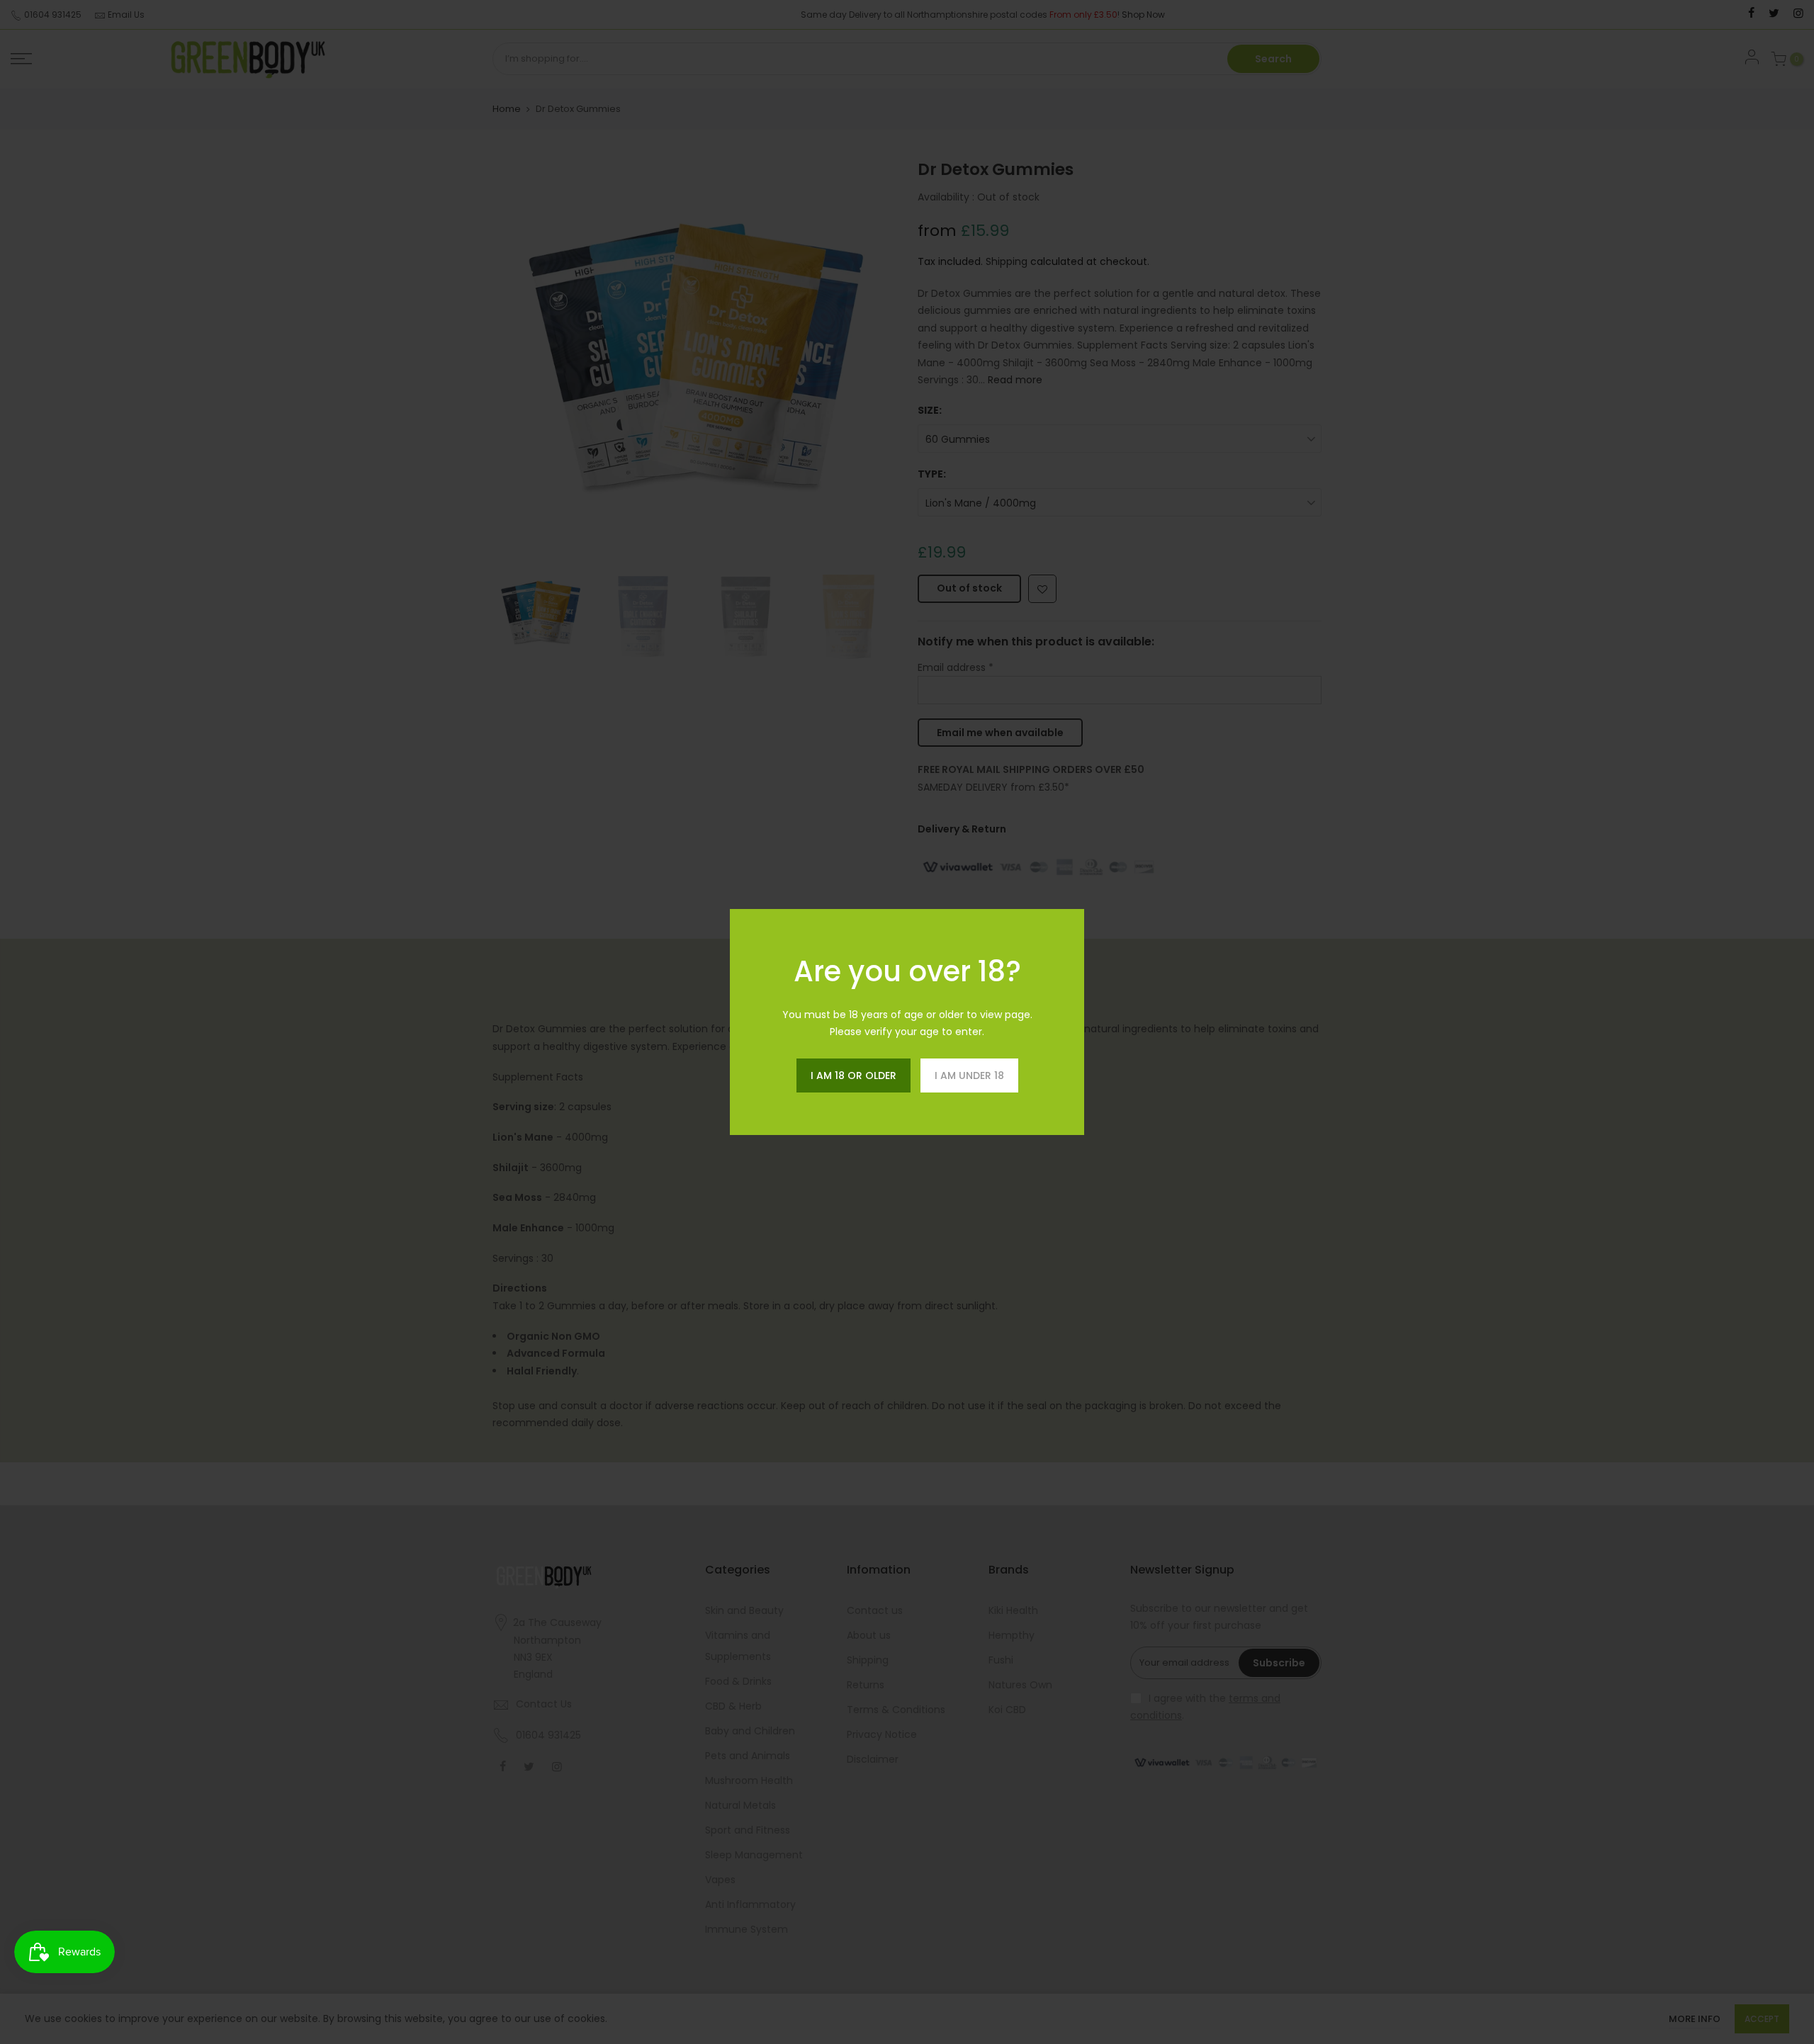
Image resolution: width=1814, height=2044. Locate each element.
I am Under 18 (969, 1075)
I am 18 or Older (854, 1075)
